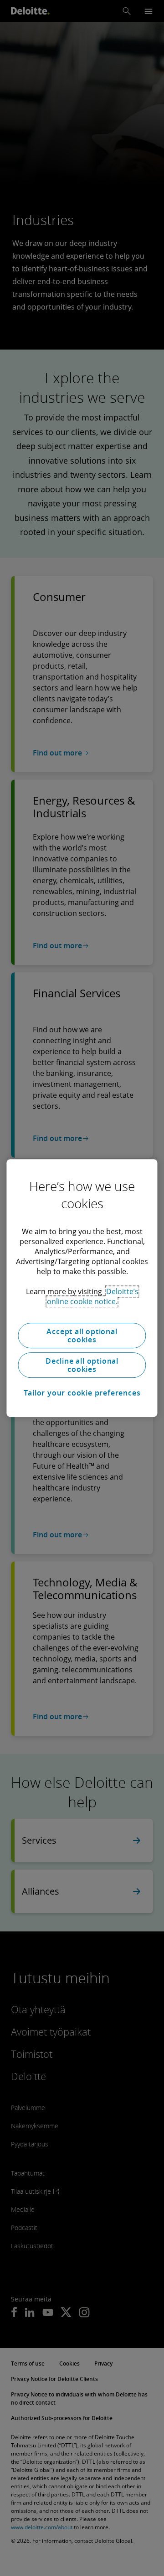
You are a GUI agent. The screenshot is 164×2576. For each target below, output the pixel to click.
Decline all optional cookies (82, 1365)
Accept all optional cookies (82, 1336)
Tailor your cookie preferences (82, 1393)
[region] (82, 1288)
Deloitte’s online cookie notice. (93, 1296)
